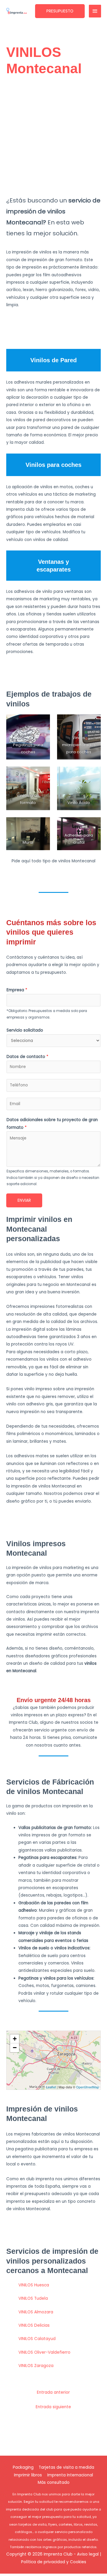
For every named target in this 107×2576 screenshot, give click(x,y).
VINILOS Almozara (36, 2312)
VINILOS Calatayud (37, 2339)
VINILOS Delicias (34, 2325)
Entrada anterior (53, 2392)
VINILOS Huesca (34, 2285)
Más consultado (54, 2482)
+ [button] (15, 2039)
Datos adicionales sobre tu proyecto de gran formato (52, 1123)
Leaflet (51, 2087)
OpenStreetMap (88, 2087)
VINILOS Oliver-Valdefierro (44, 2352)
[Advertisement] (53, 137)
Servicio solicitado (25, 1030)
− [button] (15, 2048)
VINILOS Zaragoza (36, 2366)
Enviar (24, 1200)
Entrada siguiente (53, 2407)
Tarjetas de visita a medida (66, 2467)
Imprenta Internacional (70, 2475)
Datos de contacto (27, 1057)
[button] (60, 11)
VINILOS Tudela (33, 2298)
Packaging (23, 2467)
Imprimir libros (28, 2475)
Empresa (17, 990)
